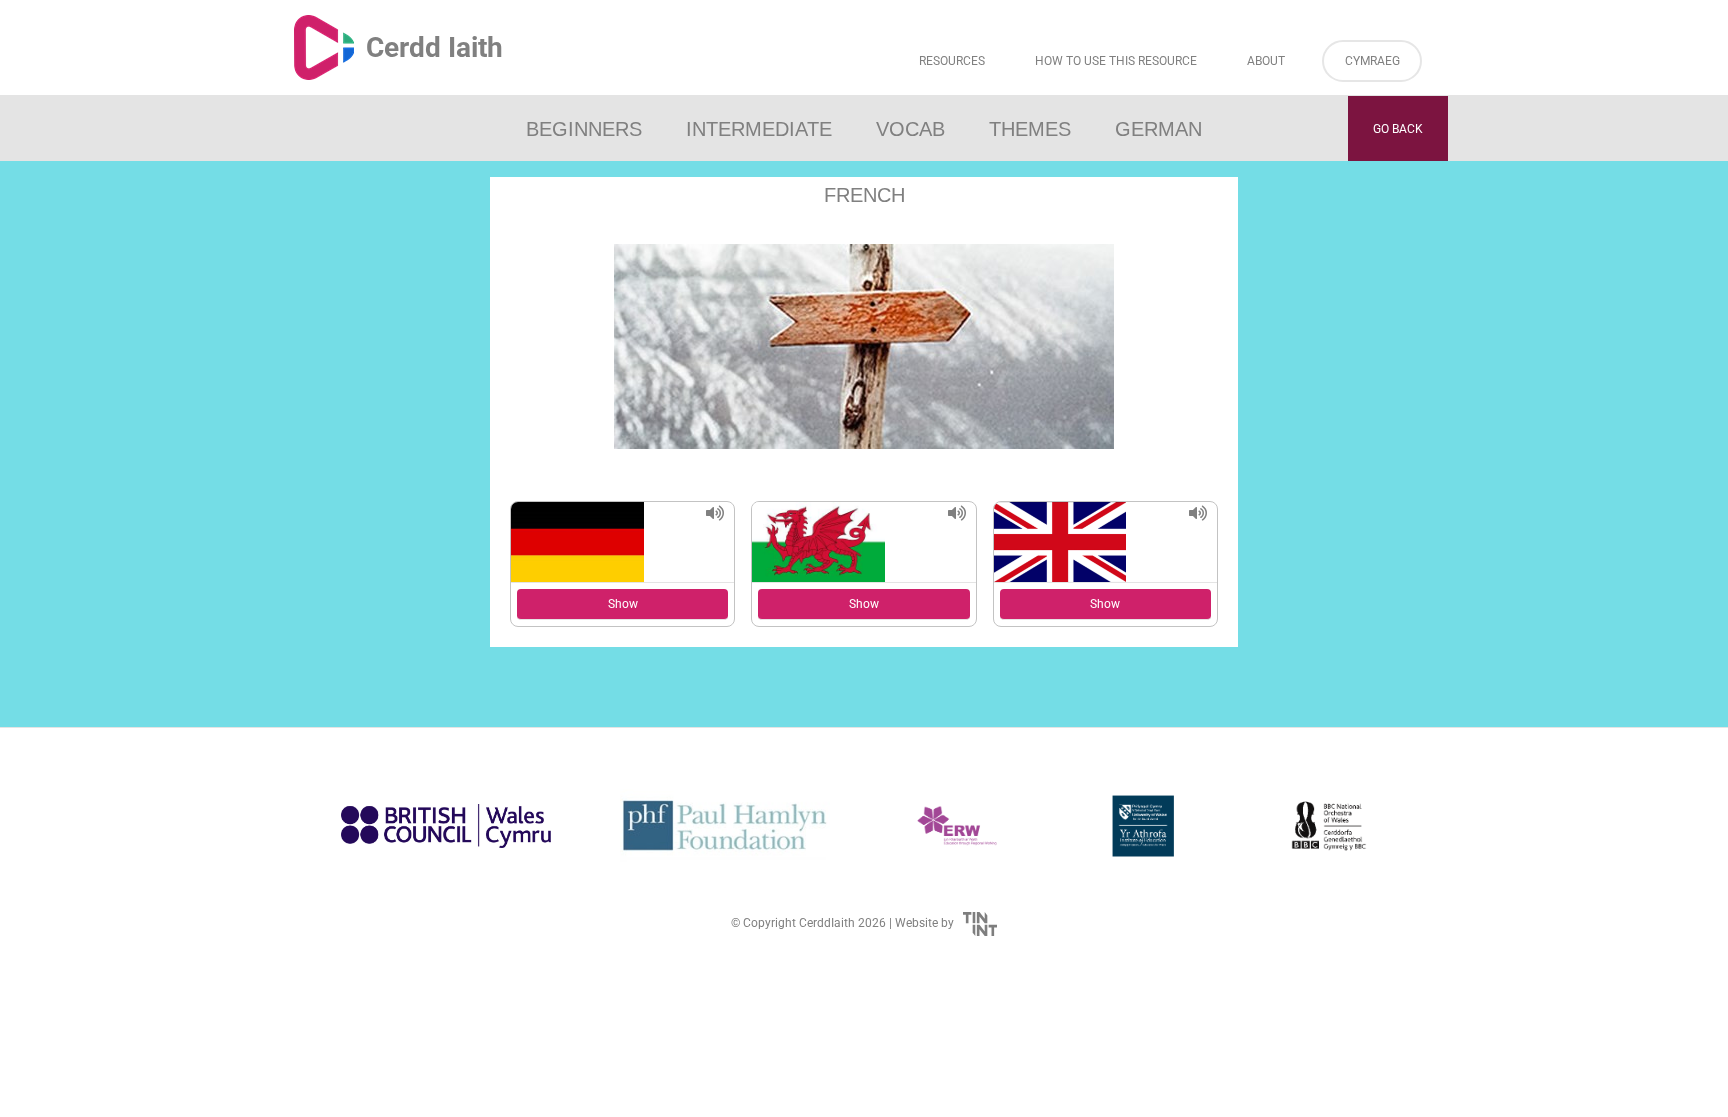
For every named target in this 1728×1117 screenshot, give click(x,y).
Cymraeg (1372, 61)
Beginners (584, 129)
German (1158, 129)
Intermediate (759, 129)
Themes (1030, 129)
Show (623, 604)
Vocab (910, 129)
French (864, 195)
